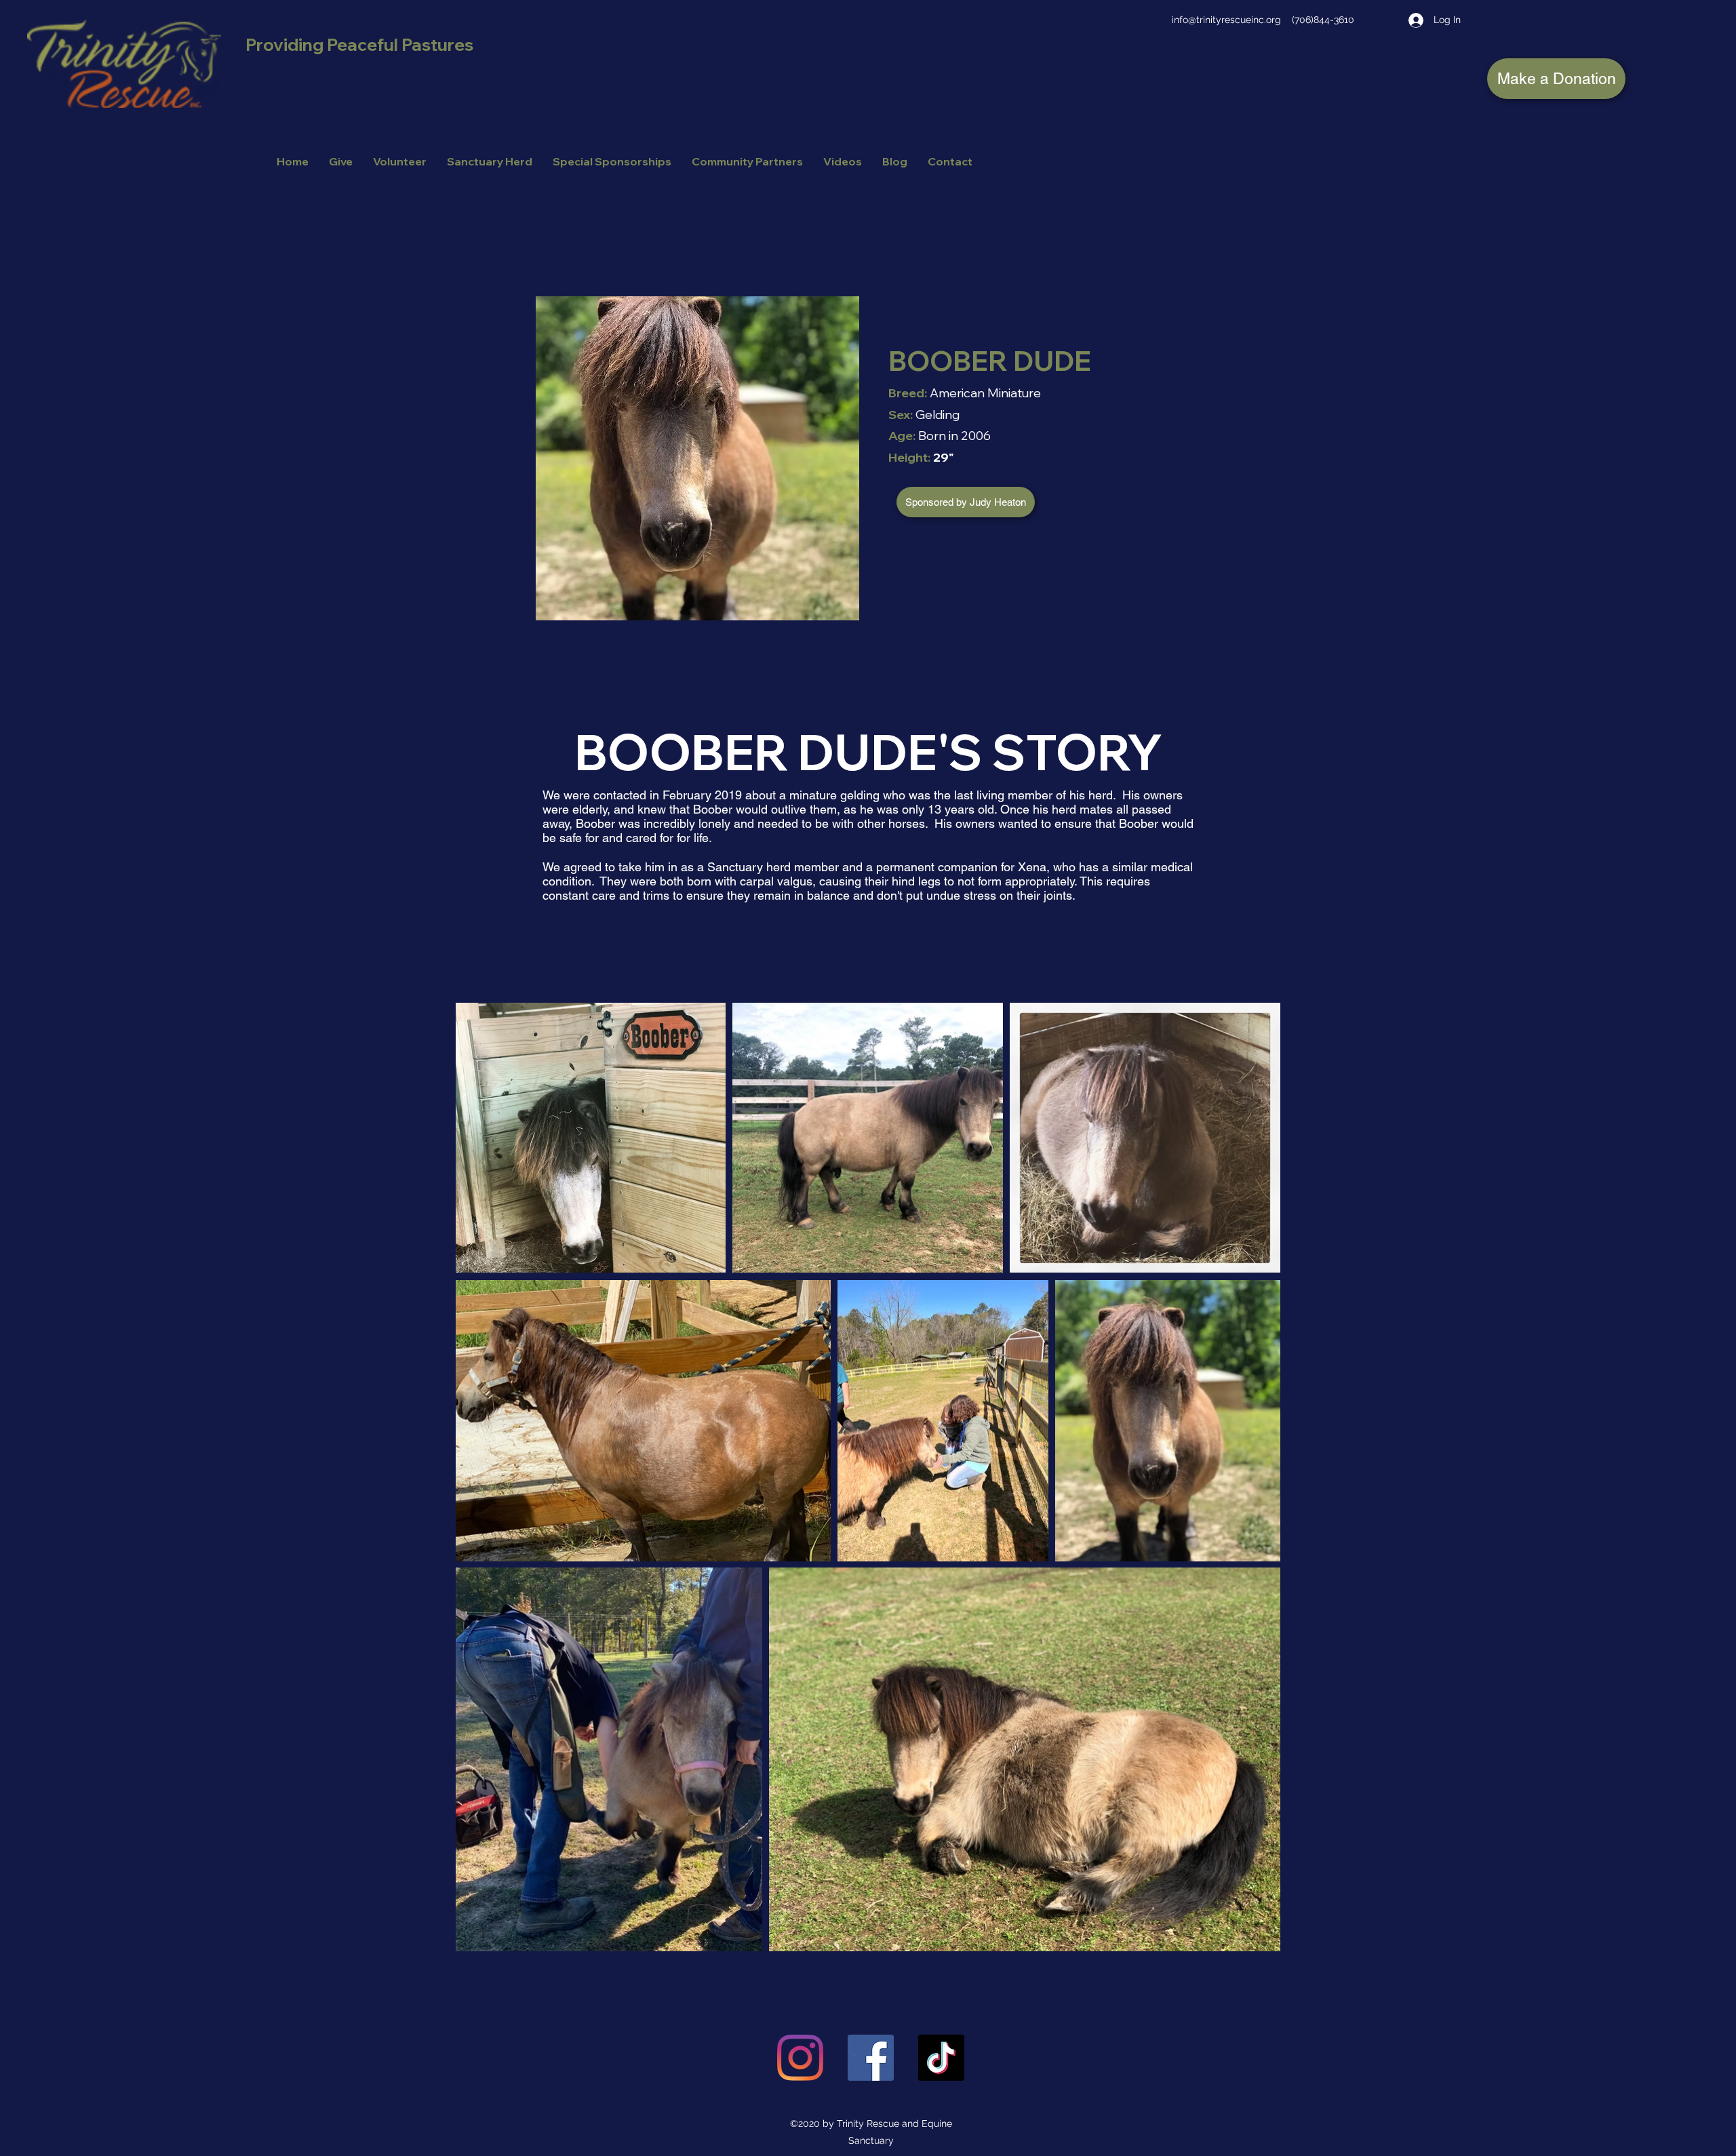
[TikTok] (941, 2058)
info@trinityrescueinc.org (1226, 20)
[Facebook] (871, 2058)
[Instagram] (800, 2058)
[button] (966, 502)
